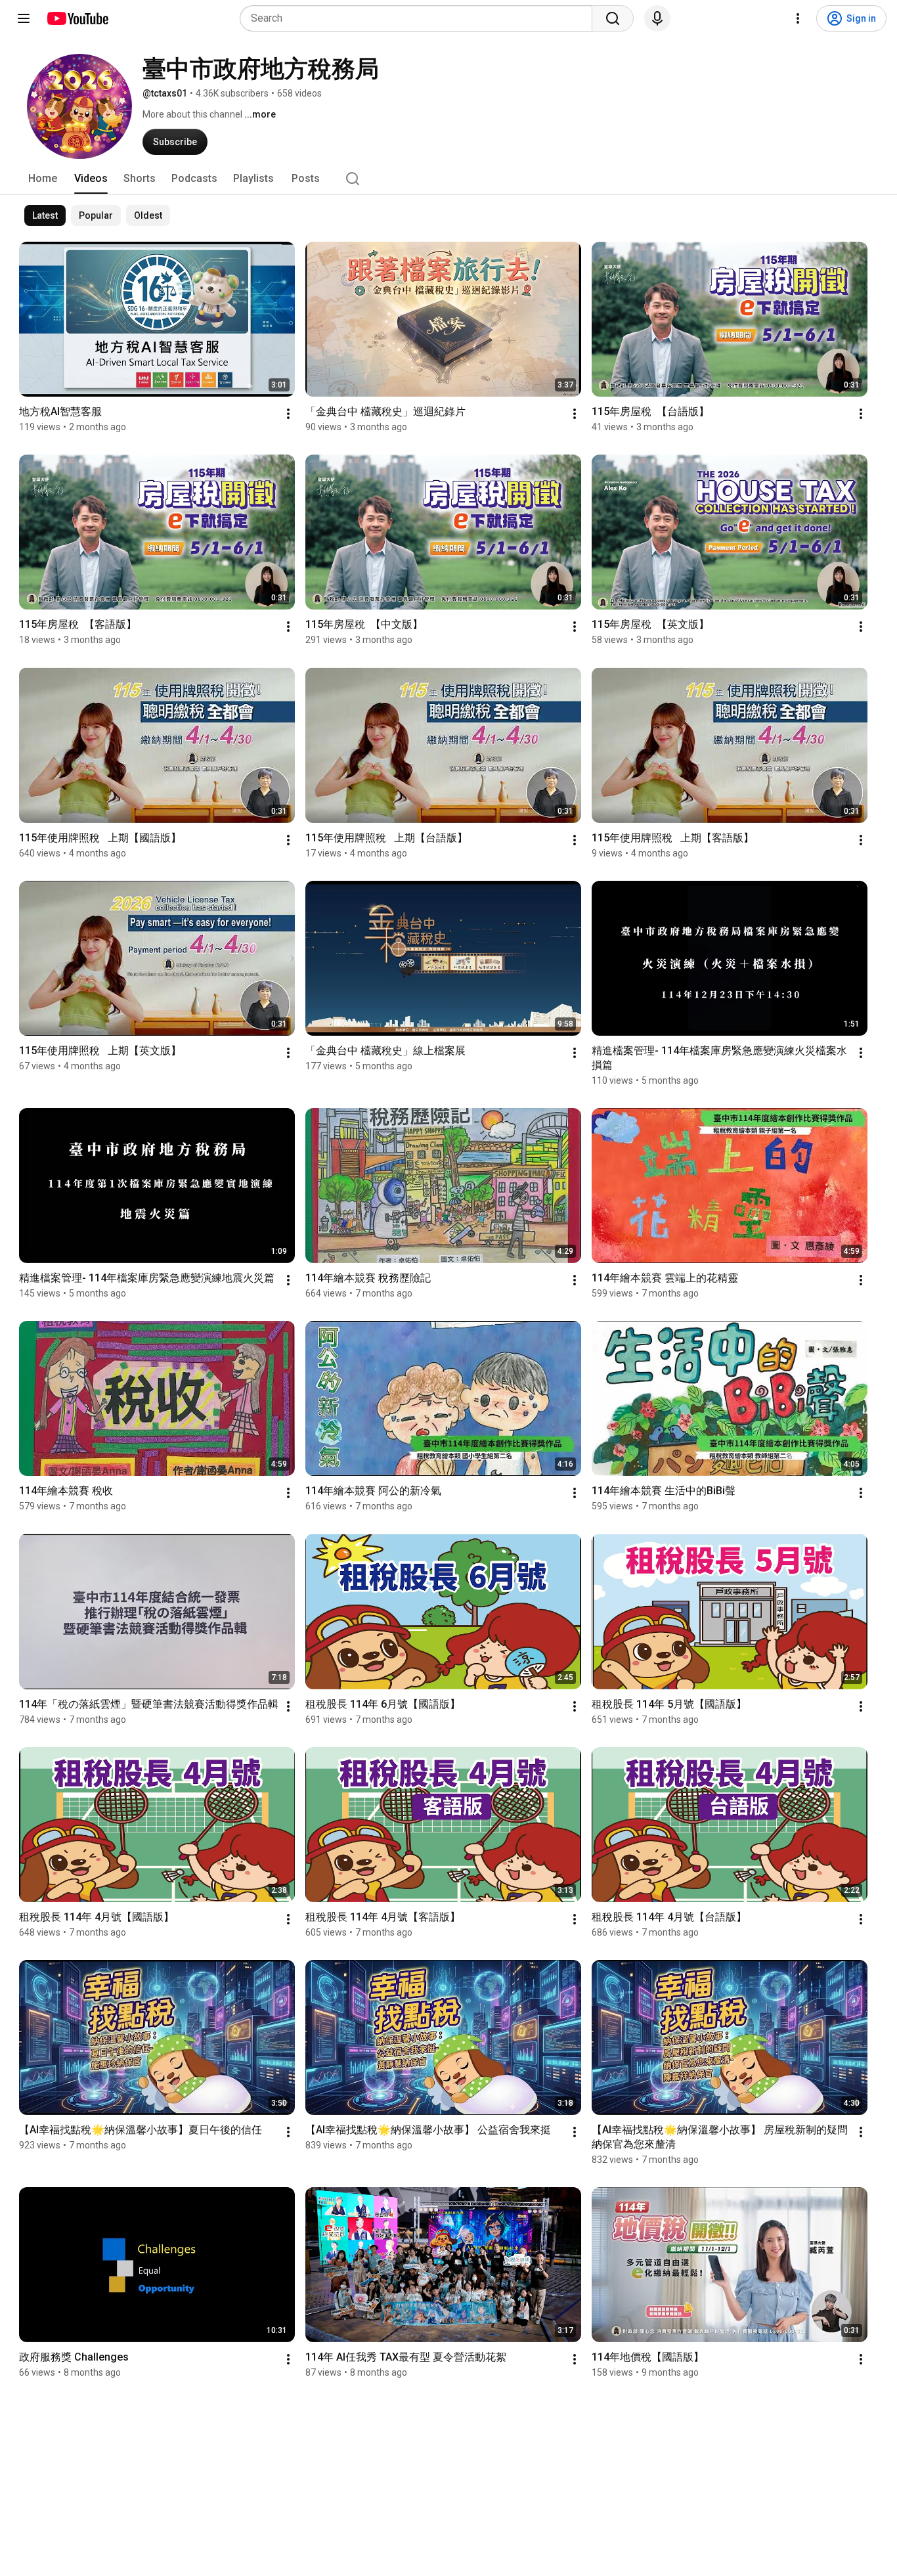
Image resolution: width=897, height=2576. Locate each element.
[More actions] (288, 414)
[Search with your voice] (657, 18)
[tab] (43, 179)
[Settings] (798, 18)
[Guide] (24, 18)
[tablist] (448, 179)
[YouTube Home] (77, 18)
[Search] (613, 18)
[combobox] (420, 18)
